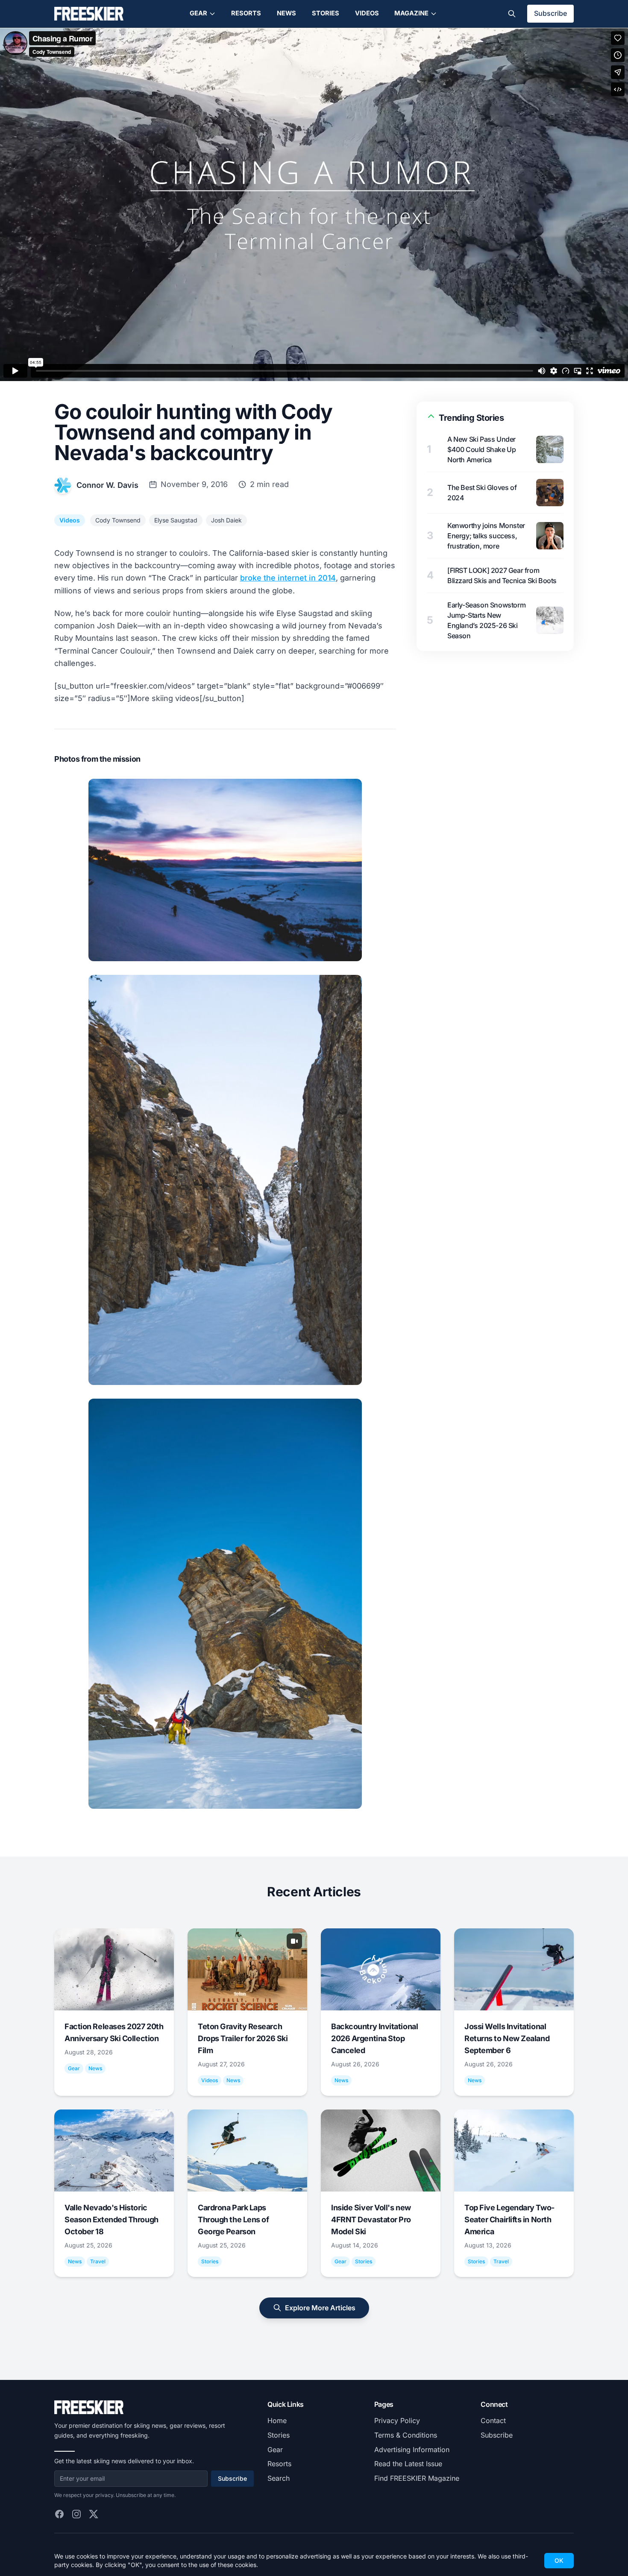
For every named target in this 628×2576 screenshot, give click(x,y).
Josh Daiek (226, 520)
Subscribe (550, 13)
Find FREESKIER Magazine (417, 2478)
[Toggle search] (512, 14)
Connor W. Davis (107, 485)
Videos (367, 13)
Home (277, 2421)
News (286, 13)
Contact (493, 2421)
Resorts (246, 13)
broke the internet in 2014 (288, 578)
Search (279, 2478)
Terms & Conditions (406, 2435)
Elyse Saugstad (176, 520)
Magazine (411, 13)
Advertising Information (412, 2450)
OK (559, 2560)
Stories (326, 13)
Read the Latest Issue (408, 2464)
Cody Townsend (118, 520)
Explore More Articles (320, 2308)
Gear (198, 13)
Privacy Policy (397, 2421)
